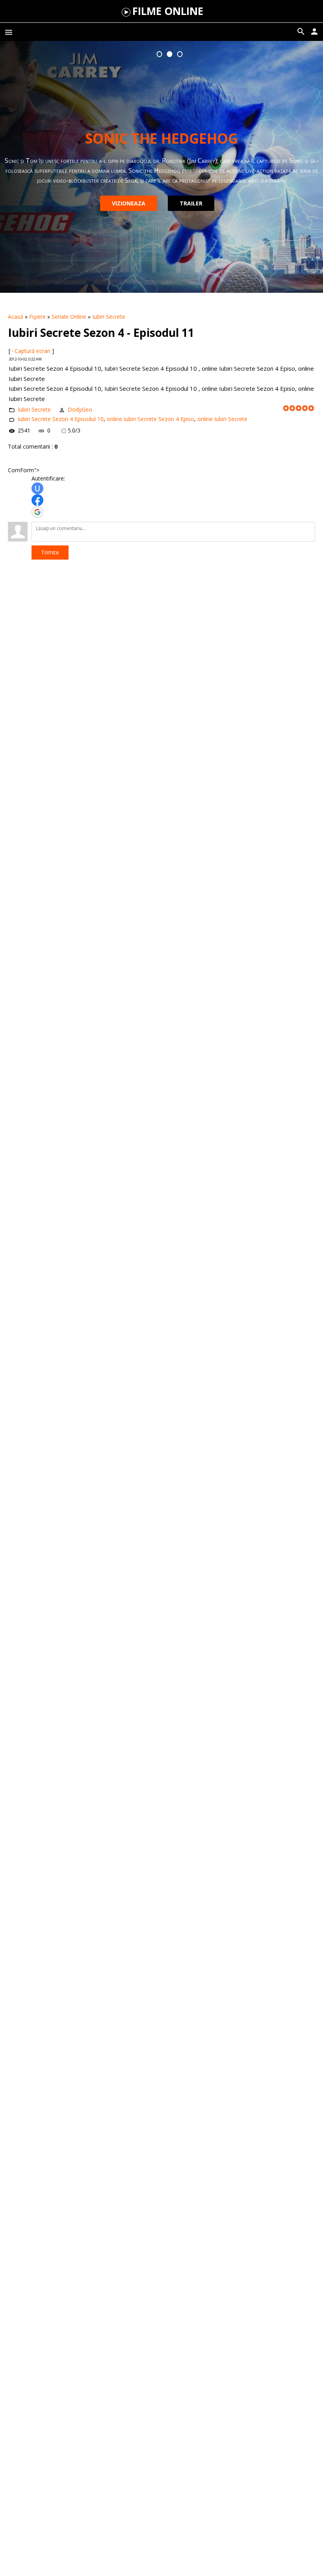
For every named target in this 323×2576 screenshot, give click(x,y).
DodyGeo (80, 409)
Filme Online (168, 11)
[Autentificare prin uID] (37, 488)
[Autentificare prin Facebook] (37, 500)
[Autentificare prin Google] (37, 512)
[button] (160, 54)
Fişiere (37, 317)
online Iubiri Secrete (222, 419)
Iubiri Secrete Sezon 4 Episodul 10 (61, 419)
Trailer (191, 203)
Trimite (50, 552)
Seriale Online (69, 317)
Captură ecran (32, 351)
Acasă (16, 317)
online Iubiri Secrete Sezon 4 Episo (150, 419)
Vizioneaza (129, 203)
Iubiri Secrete (109, 317)
